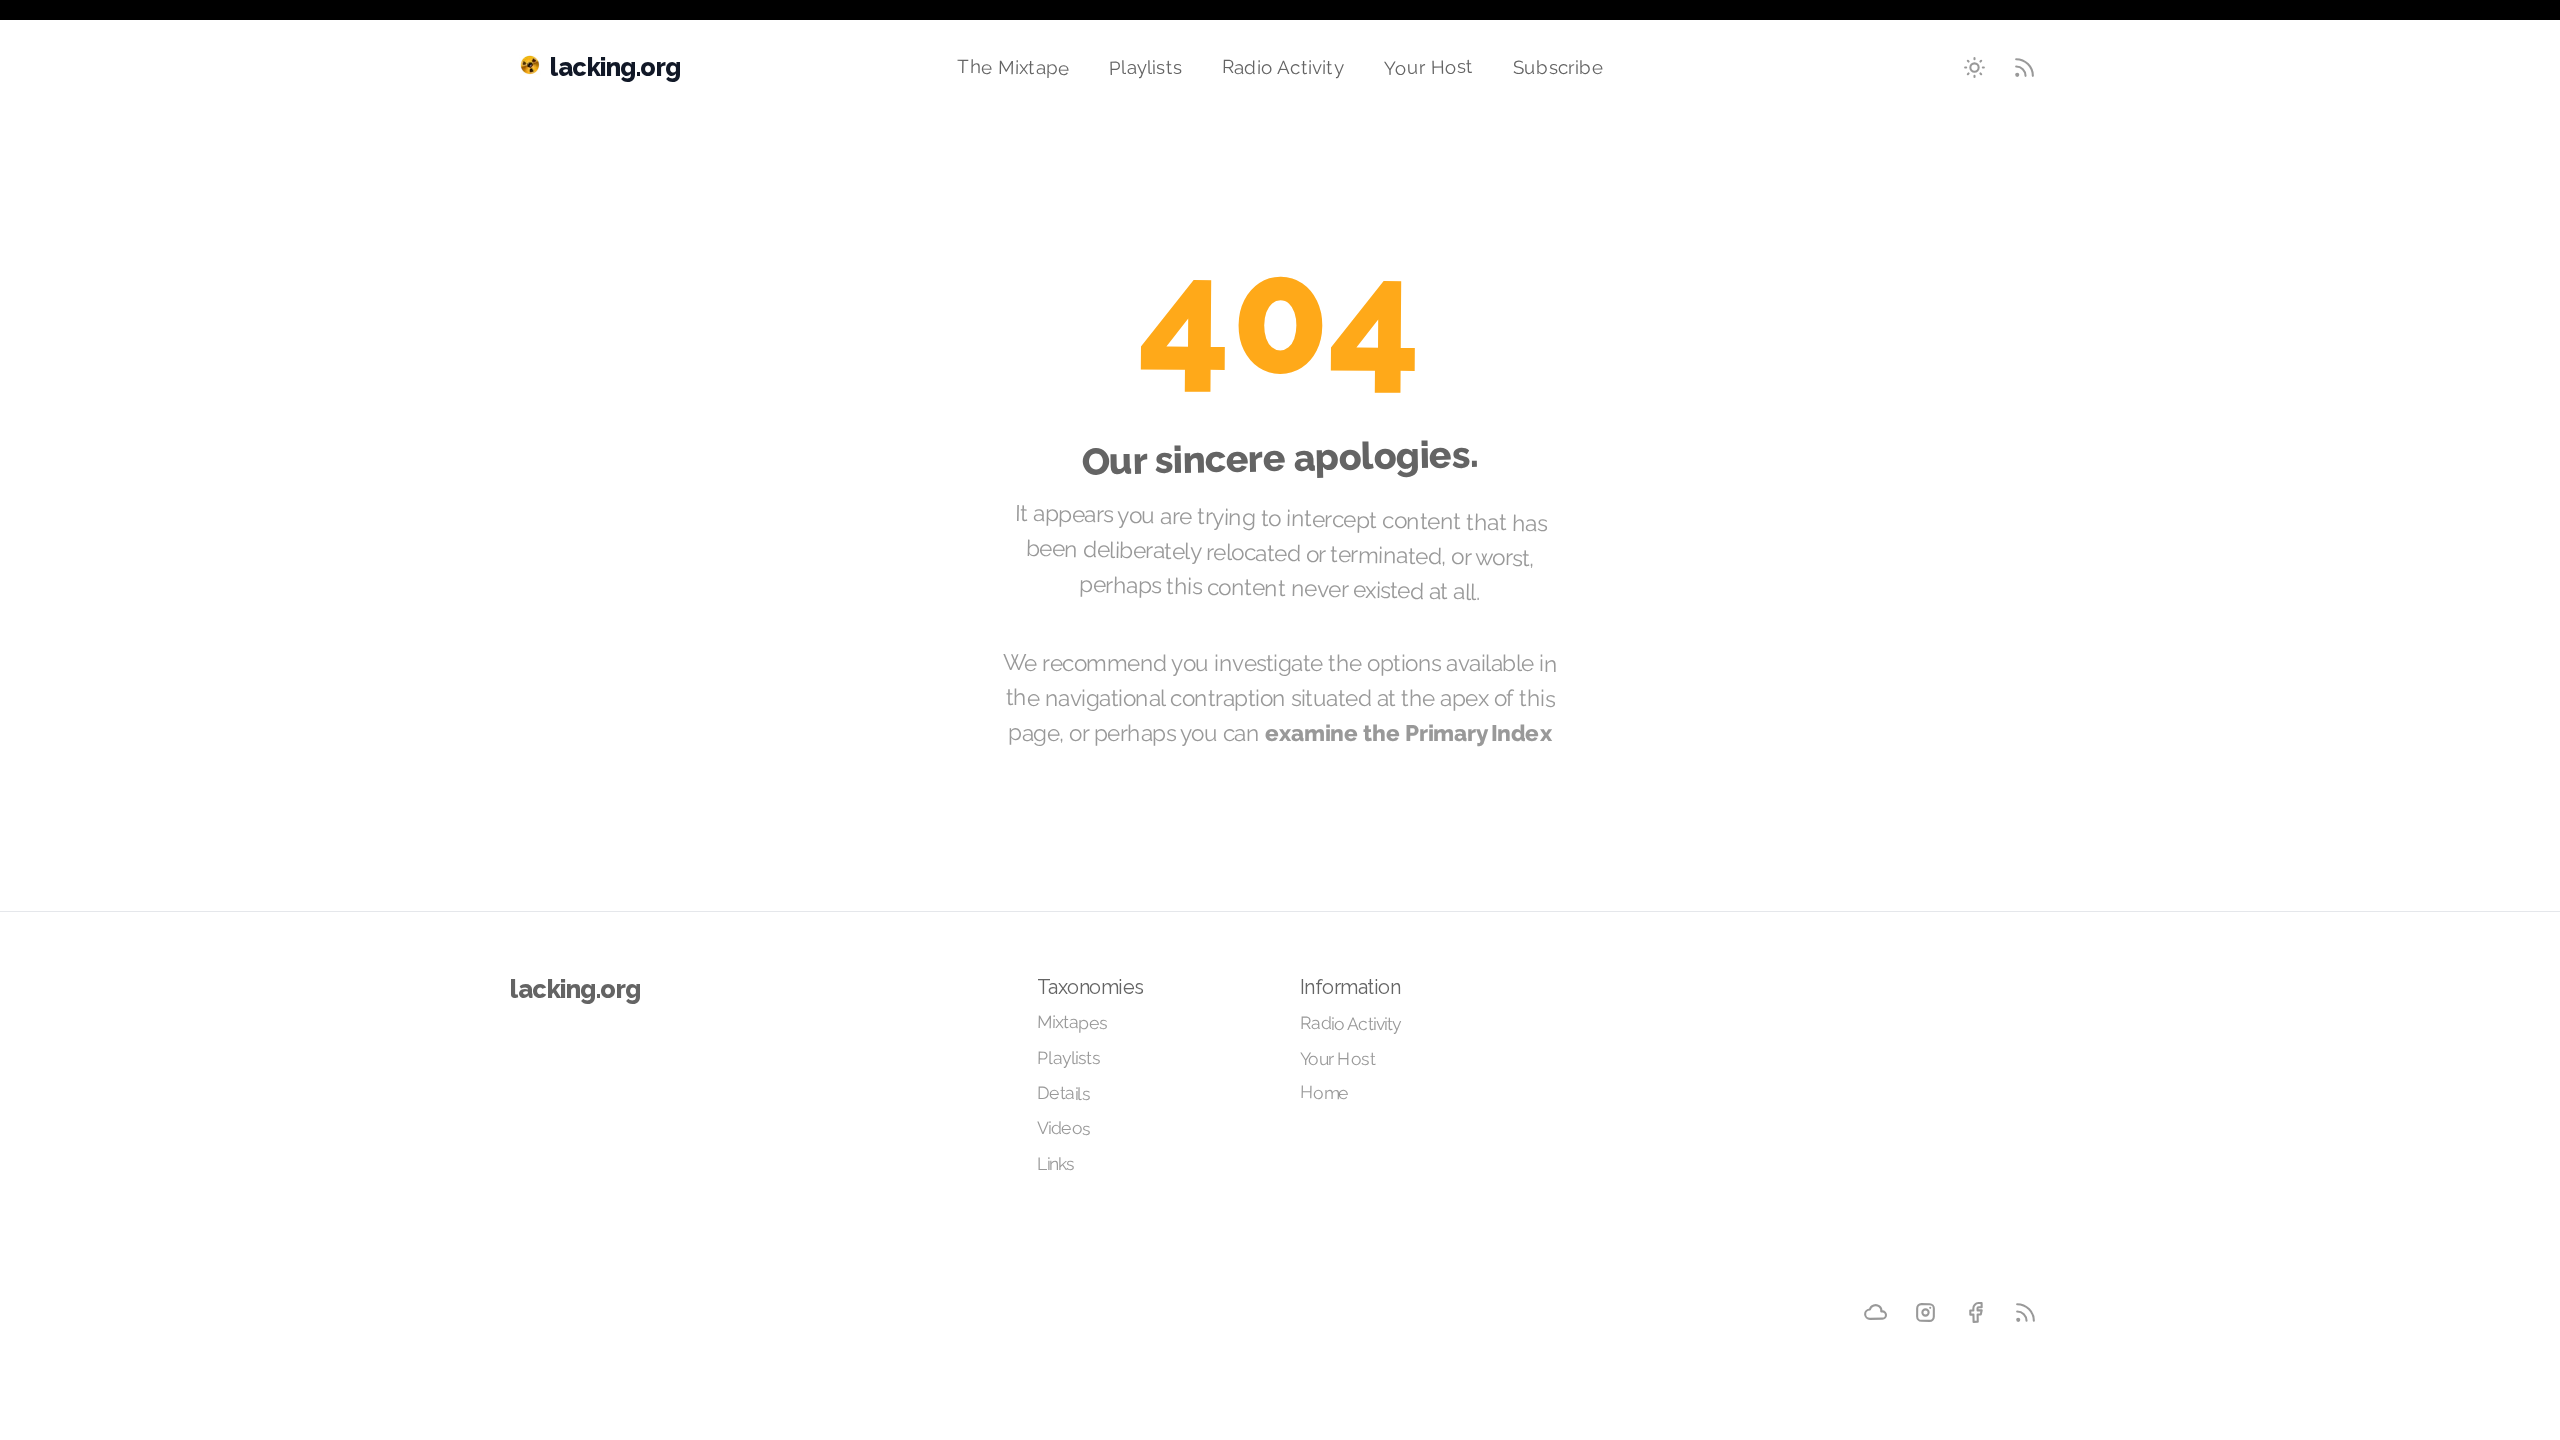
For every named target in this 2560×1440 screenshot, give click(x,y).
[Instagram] (1925, 1312)
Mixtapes (1071, 1022)
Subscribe (1558, 67)
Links (1056, 1164)
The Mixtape (1013, 67)
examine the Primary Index (1408, 733)
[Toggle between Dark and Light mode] (1975, 68)
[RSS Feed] (2025, 68)
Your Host (1428, 67)
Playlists (1145, 66)
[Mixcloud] (1875, 1312)
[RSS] (2025, 1312)
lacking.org (575, 989)
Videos (1064, 1128)
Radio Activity (1283, 66)
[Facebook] (1975, 1312)
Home (1324, 1092)
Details (1064, 1093)
